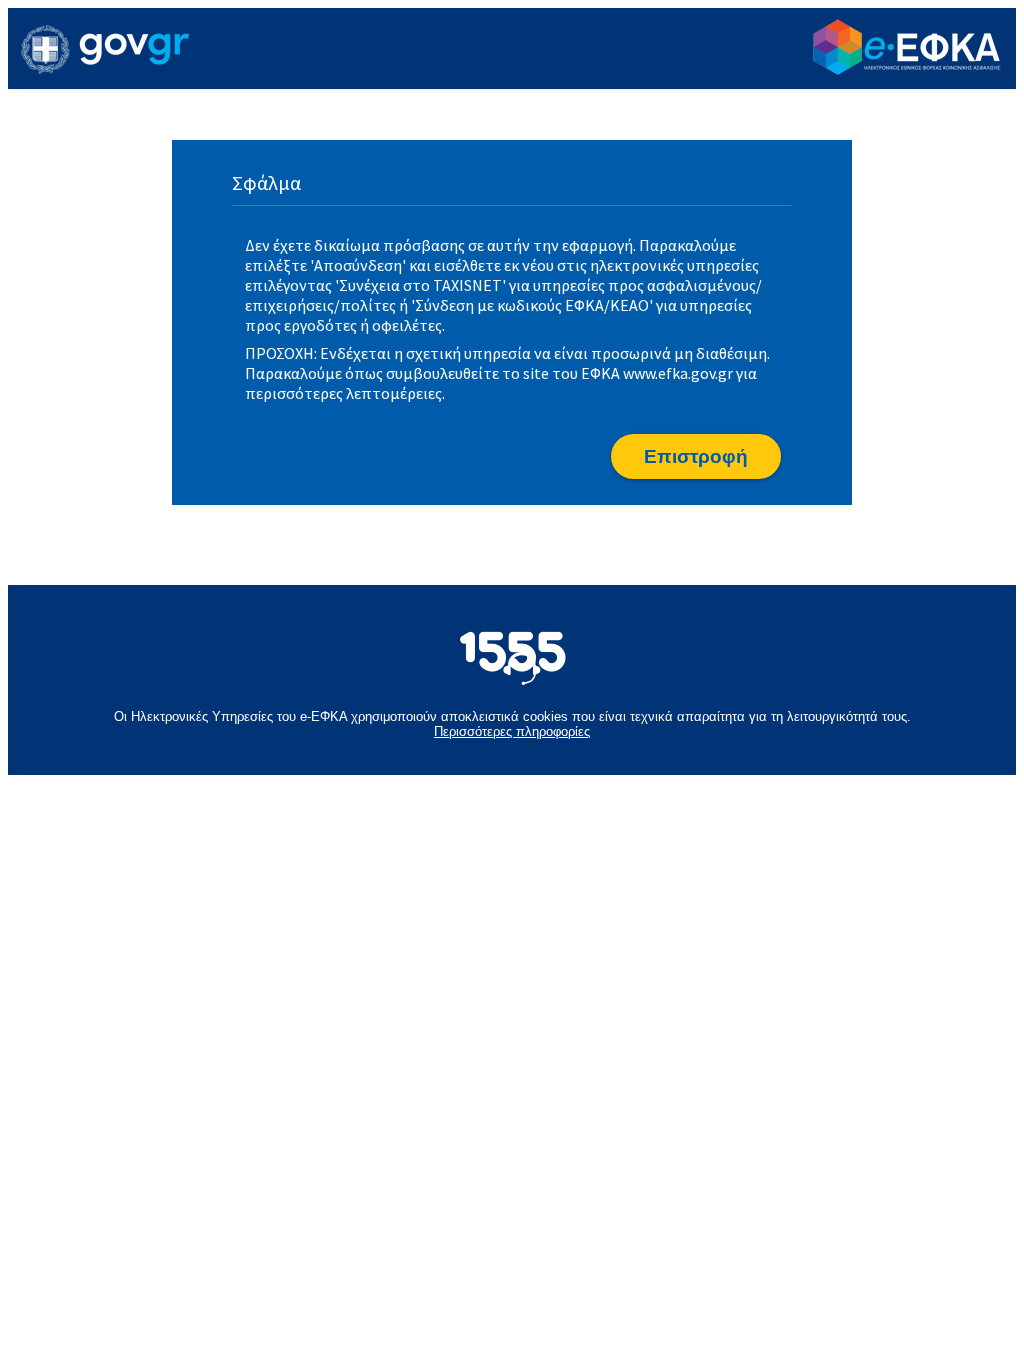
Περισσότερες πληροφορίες (512, 731)
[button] (696, 456)
